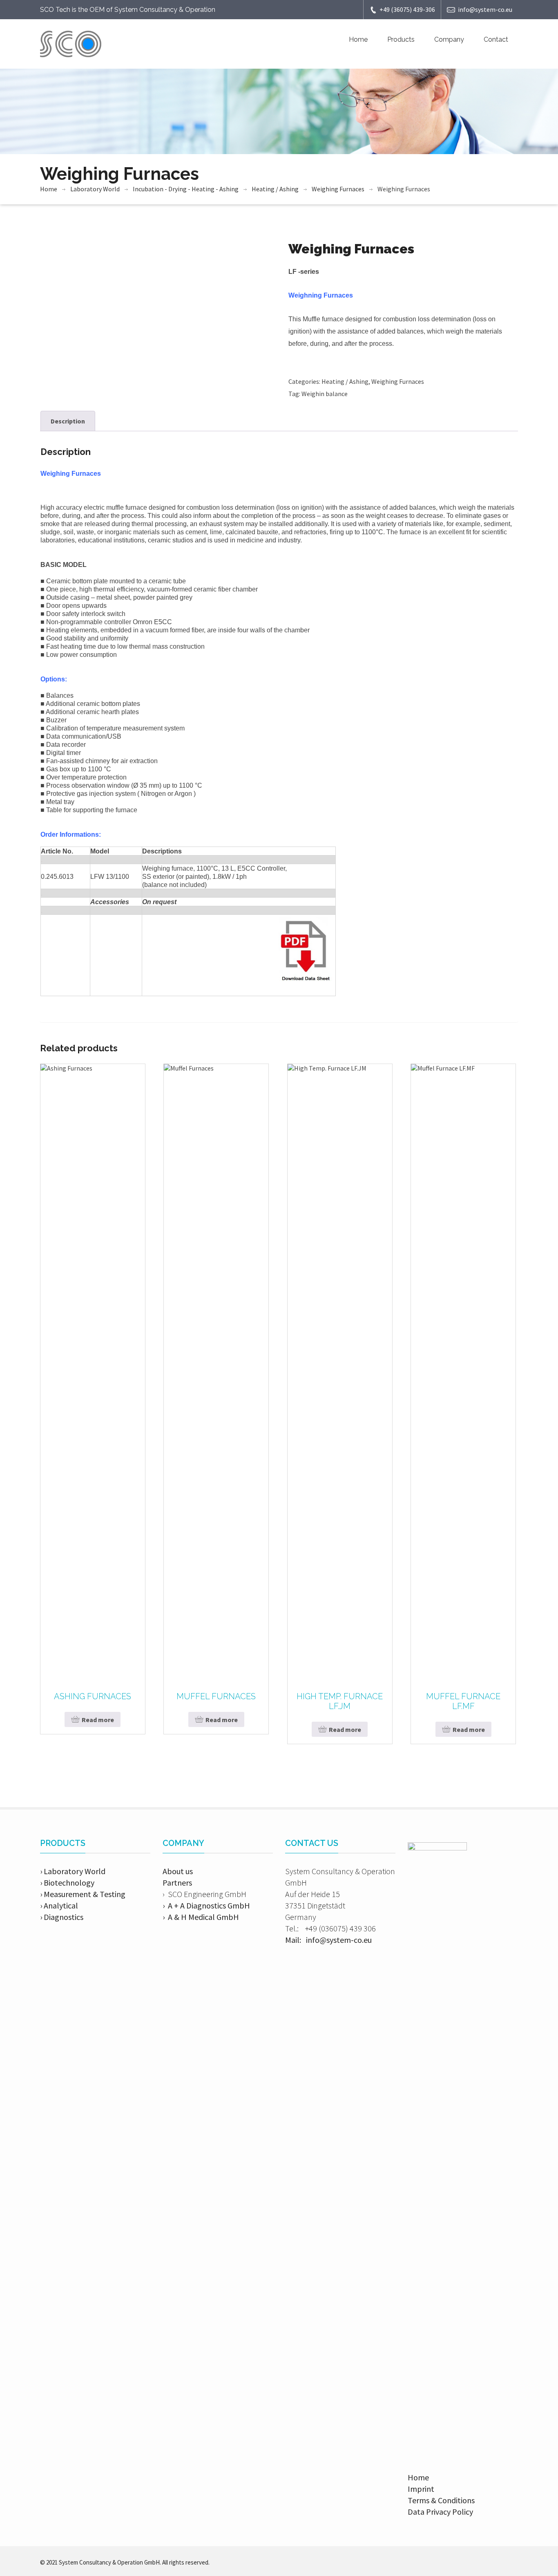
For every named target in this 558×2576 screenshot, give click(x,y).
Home (358, 39)
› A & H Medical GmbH (201, 1917)
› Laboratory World (73, 1871)
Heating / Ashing (275, 189)
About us (178, 1871)
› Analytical (59, 1905)
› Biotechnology (67, 1883)
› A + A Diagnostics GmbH (206, 1905)
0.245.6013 (57, 877)
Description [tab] (68, 421)
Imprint (421, 2489)
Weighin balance (325, 394)
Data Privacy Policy (440, 2512)
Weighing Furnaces (338, 189)
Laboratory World (95, 189)
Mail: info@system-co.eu (328, 1940)
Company (449, 39)
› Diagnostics (62, 1917)
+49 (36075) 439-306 (407, 9)
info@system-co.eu (485, 9)
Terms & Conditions (441, 2500)
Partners (177, 1883)
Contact (496, 39)
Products (401, 39)
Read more (98, 1720)
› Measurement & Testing (83, 1894)
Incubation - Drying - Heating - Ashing (186, 189)
